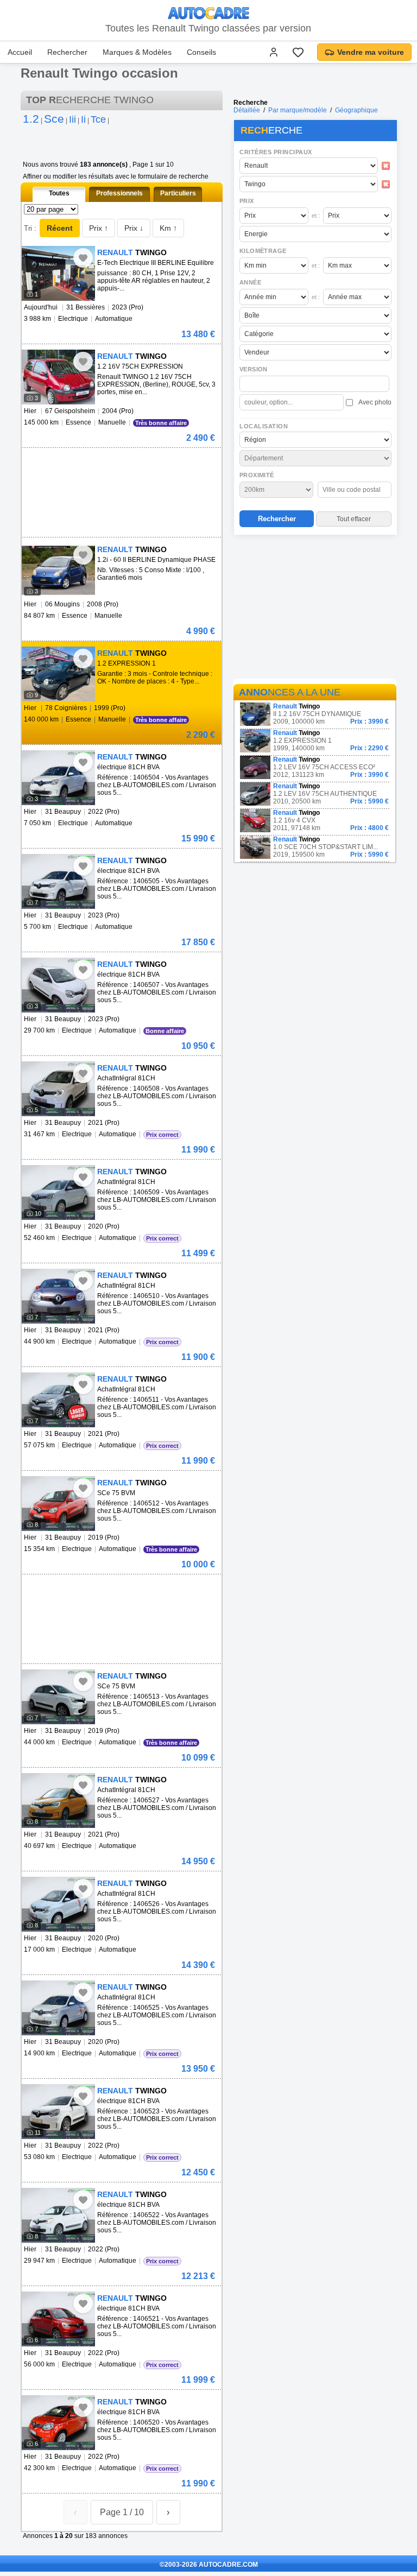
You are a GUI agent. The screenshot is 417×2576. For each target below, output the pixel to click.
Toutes (59, 193)
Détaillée (247, 110)
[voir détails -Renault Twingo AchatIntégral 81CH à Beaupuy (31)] (58, 1089)
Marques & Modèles (137, 52)
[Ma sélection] (298, 52)
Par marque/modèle (298, 110)
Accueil (20, 52)
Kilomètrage (263, 251)
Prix (247, 201)
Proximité (257, 475)
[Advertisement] (315, 609)
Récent (60, 228)
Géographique (356, 110)
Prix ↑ (99, 228)
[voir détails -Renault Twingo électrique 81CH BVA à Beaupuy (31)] (58, 778)
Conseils (201, 52)
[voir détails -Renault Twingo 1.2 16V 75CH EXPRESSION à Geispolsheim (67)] (58, 377)
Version (254, 369)
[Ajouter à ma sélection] (83, 258)
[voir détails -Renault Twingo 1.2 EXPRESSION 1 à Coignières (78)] (58, 674)
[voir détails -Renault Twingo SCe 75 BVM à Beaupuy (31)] (58, 1504)
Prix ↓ (134, 228)
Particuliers (178, 193)
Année (250, 282)
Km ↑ (168, 228)
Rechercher (67, 52)
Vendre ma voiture (371, 52)
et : (316, 216)
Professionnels (119, 193)
